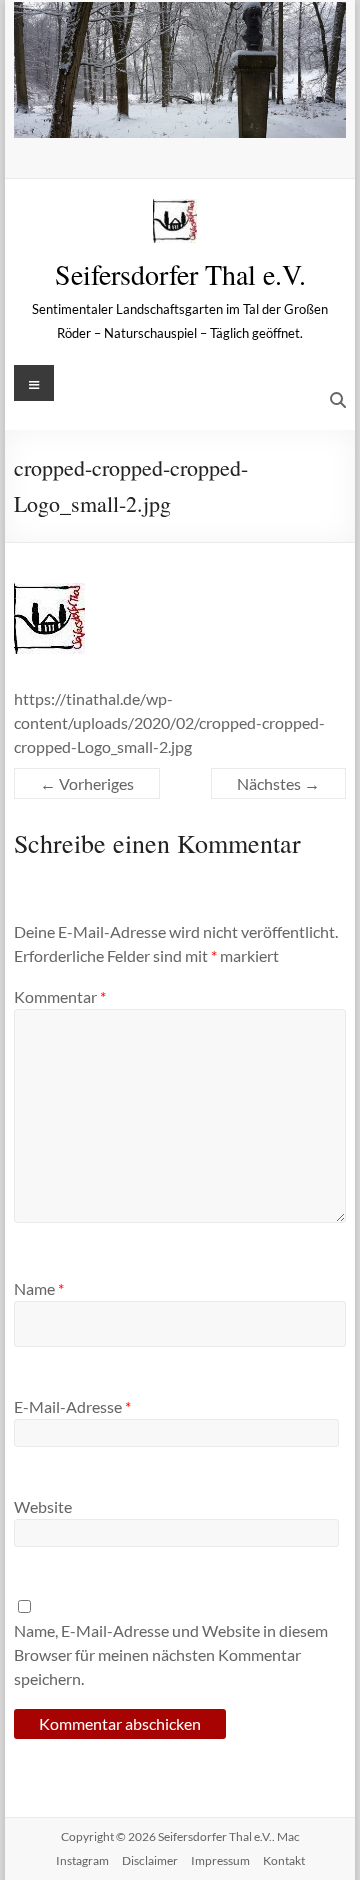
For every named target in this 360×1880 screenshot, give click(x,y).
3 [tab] (169, 112)
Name (39, 1288)
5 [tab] (211, 112)
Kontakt (284, 1860)
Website (43, 1506)
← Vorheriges (87, 783)
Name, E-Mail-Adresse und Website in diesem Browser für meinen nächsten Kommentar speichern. (171, 1654)
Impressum (220, 1860)
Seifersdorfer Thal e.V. (180, 274)
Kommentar (60, 996)
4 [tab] (190, 112)
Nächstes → (278, 783)
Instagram (82, 1860)
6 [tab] (232, 112)
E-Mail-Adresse (72, 1406)
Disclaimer (150, 1860)
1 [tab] (127, 112)
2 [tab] (148, 112)
